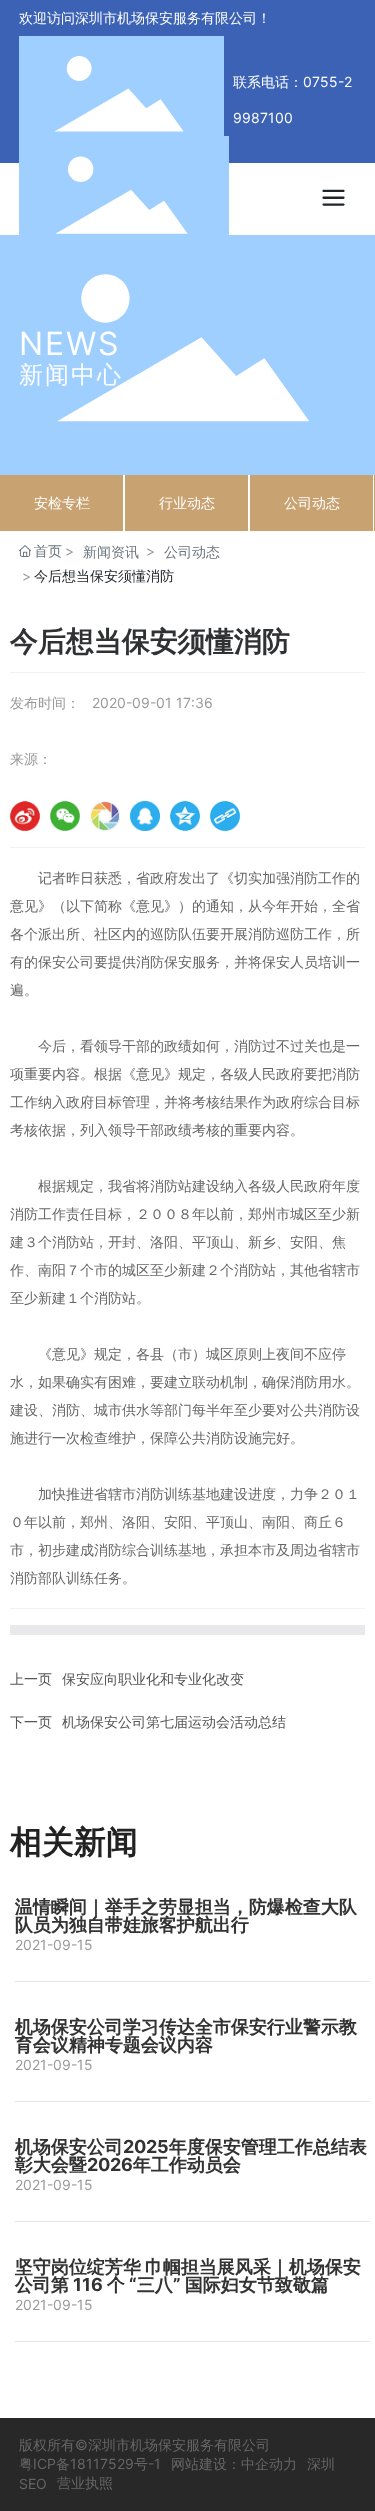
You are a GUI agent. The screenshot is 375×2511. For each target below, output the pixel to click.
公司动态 (312, 502)
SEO (33, 2483)
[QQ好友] (145, 816)
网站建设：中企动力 (234, 2463)
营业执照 (85, 2482)
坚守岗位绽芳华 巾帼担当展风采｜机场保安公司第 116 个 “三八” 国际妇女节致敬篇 (188, 2275)
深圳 (321, 2463)
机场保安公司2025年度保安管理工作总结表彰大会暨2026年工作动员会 (191, 2155)
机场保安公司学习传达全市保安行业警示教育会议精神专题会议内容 (186, 2035)
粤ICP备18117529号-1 (90, 2463)
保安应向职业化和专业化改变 (153, 1678)
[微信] (65, 816)
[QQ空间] (185, 816)
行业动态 (187, 502)
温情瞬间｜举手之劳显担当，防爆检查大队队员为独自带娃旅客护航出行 (186, 1915)
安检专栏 (62, 502)
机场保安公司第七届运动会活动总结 (174, 1721)
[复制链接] (225, 816)
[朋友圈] (105, 816)
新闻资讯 (111, 551)
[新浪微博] (25, 816)
